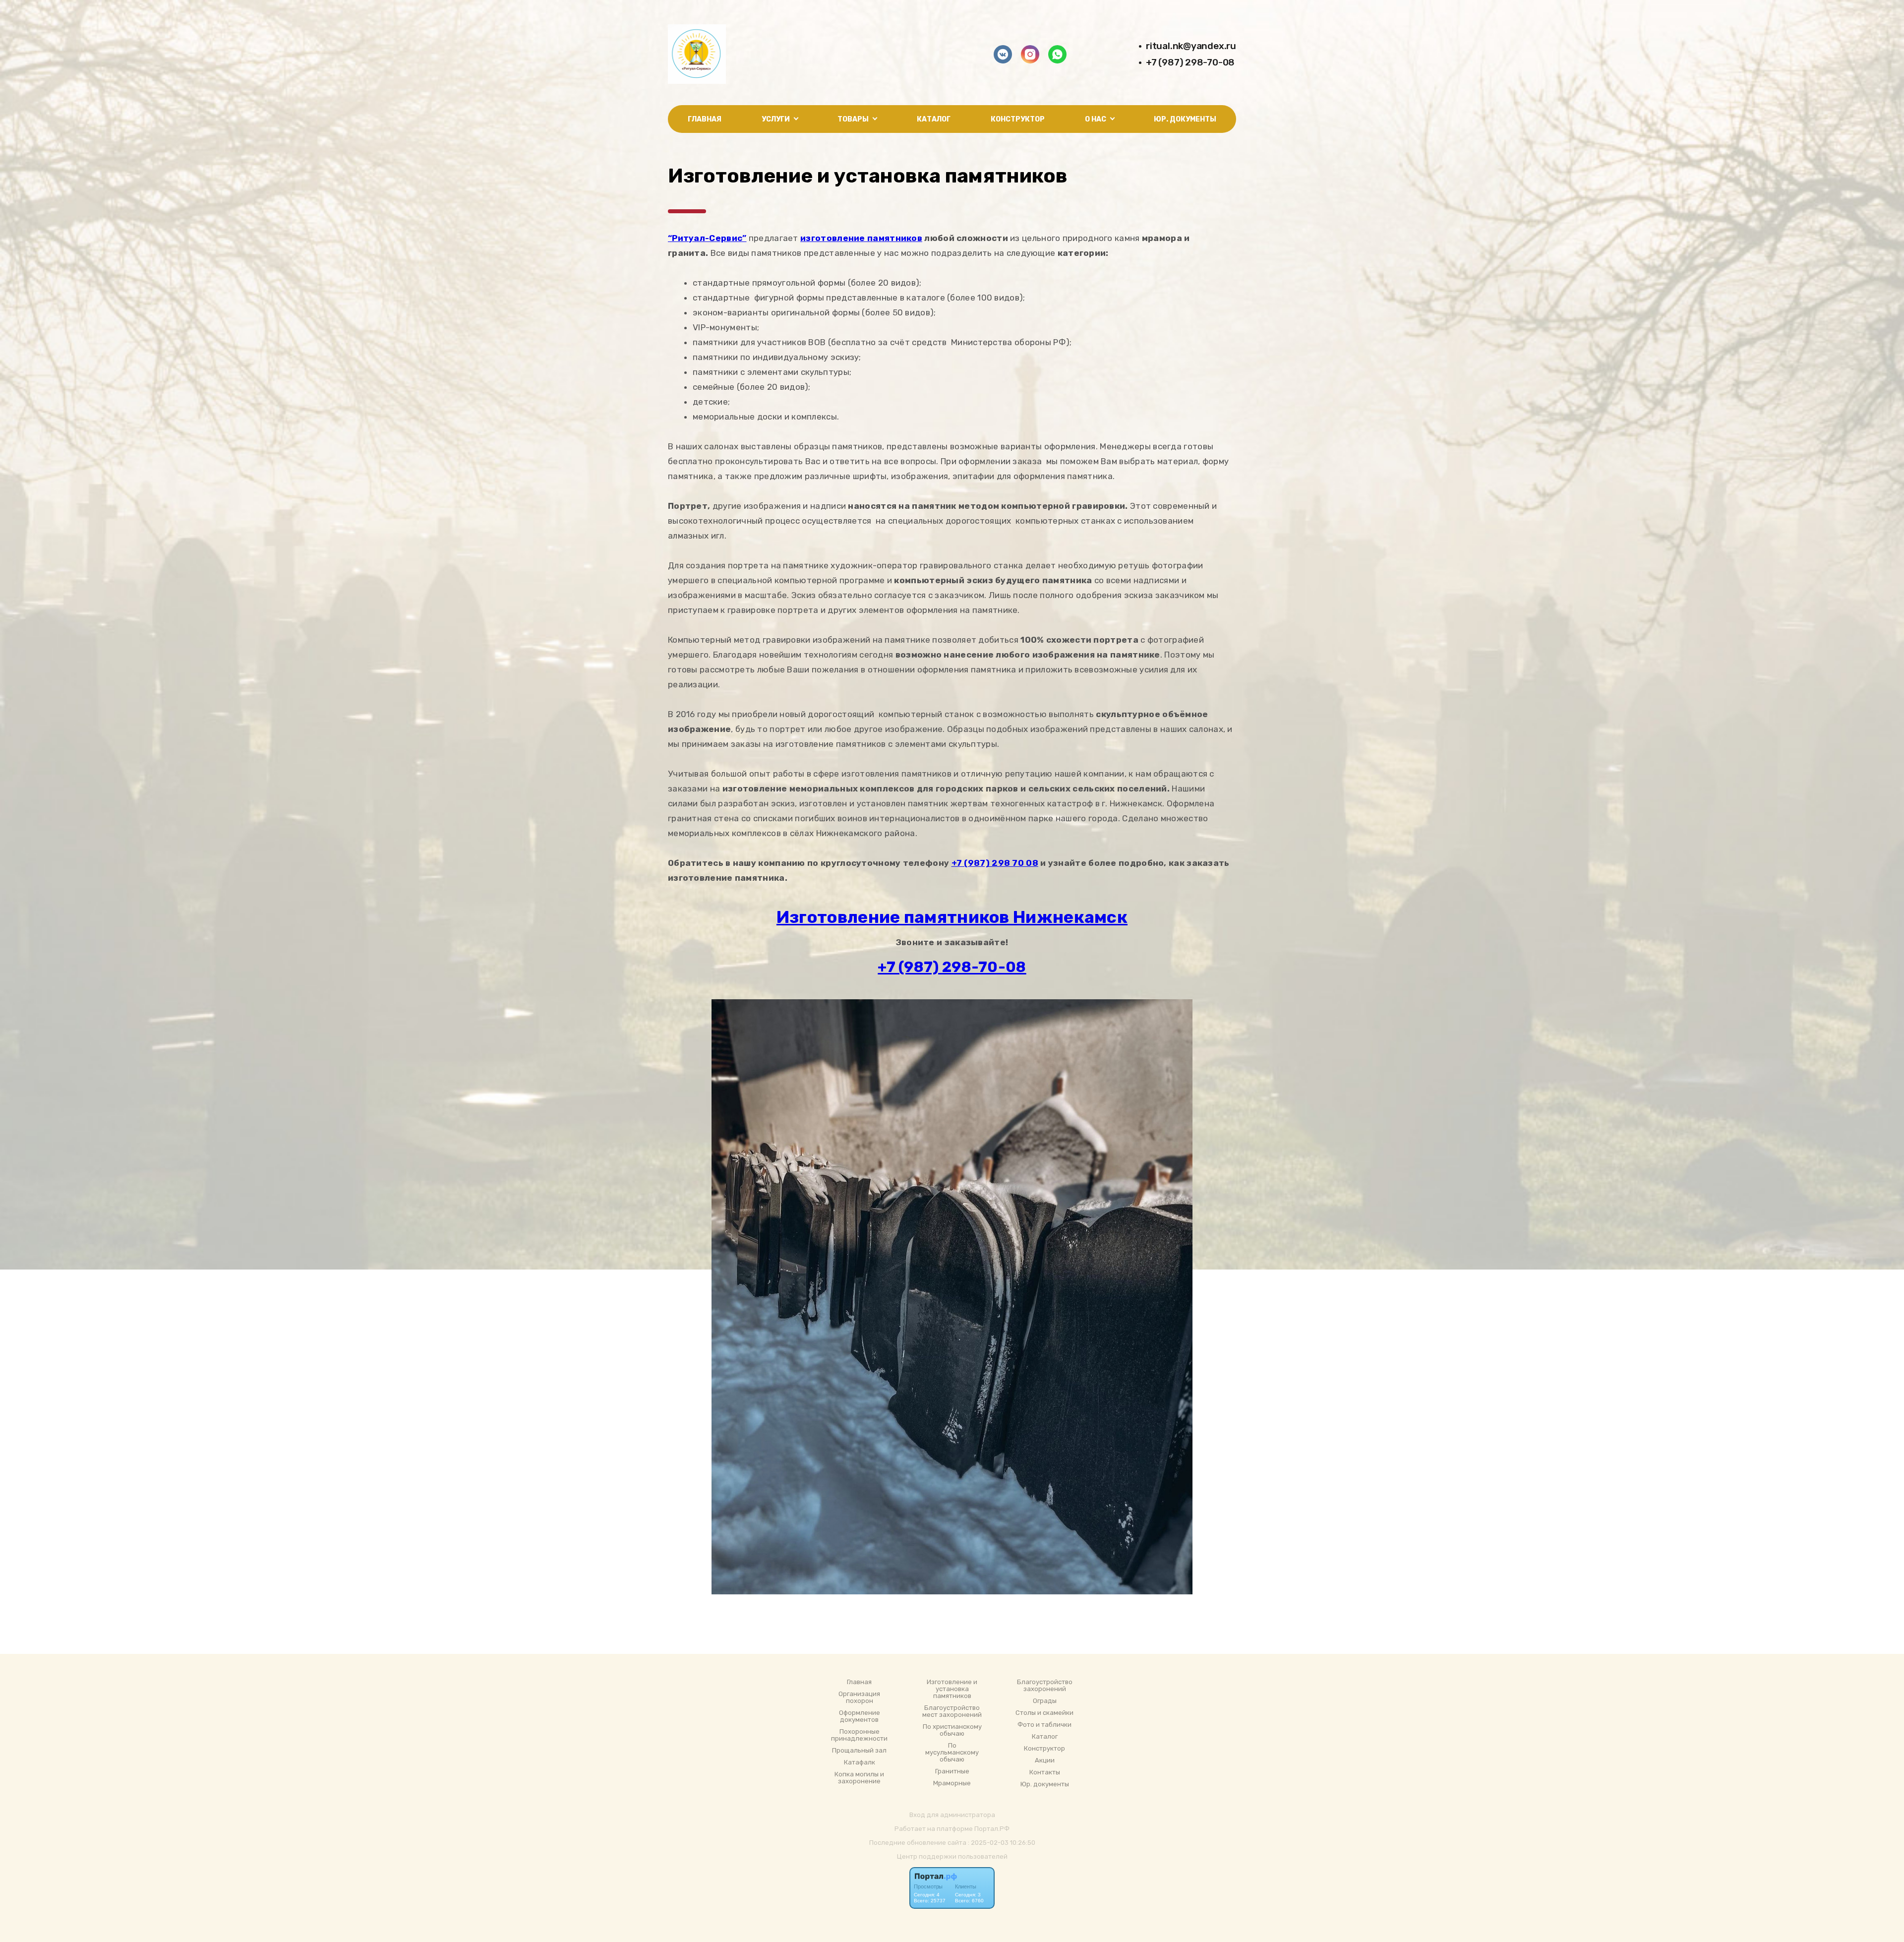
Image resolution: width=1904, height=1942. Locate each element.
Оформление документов (860, 1716)
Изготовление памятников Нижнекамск (952, 917)
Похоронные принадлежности (859, 1735)
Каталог (934, 119)
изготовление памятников (861, 238)
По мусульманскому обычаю (952, 1753)
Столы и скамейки (1044, 1713)
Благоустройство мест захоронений (952, 1711)
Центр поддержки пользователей (952, 1856)
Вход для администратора (952, 1815)
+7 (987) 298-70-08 (1190, 62)
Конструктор (1018, 119)
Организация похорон (859, 1698)
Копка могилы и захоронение (859, 1778)
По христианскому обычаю (952, 1730)
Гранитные (952, 1771)
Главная (705, 119)
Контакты (1045, 1772)
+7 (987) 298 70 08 (995, 863)
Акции (1045, 1760)
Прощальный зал (859, 1751)
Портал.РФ (992, 1829)
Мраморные (952, 1783)
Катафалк (860, 1762)
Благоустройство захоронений (1045, 1686)
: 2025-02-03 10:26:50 (1002, 1843)
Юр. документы (1185, 119)
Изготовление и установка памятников (952, 1689)
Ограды (1045, 1701)
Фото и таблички (1044, 1725)
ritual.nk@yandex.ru (1191, 46)
